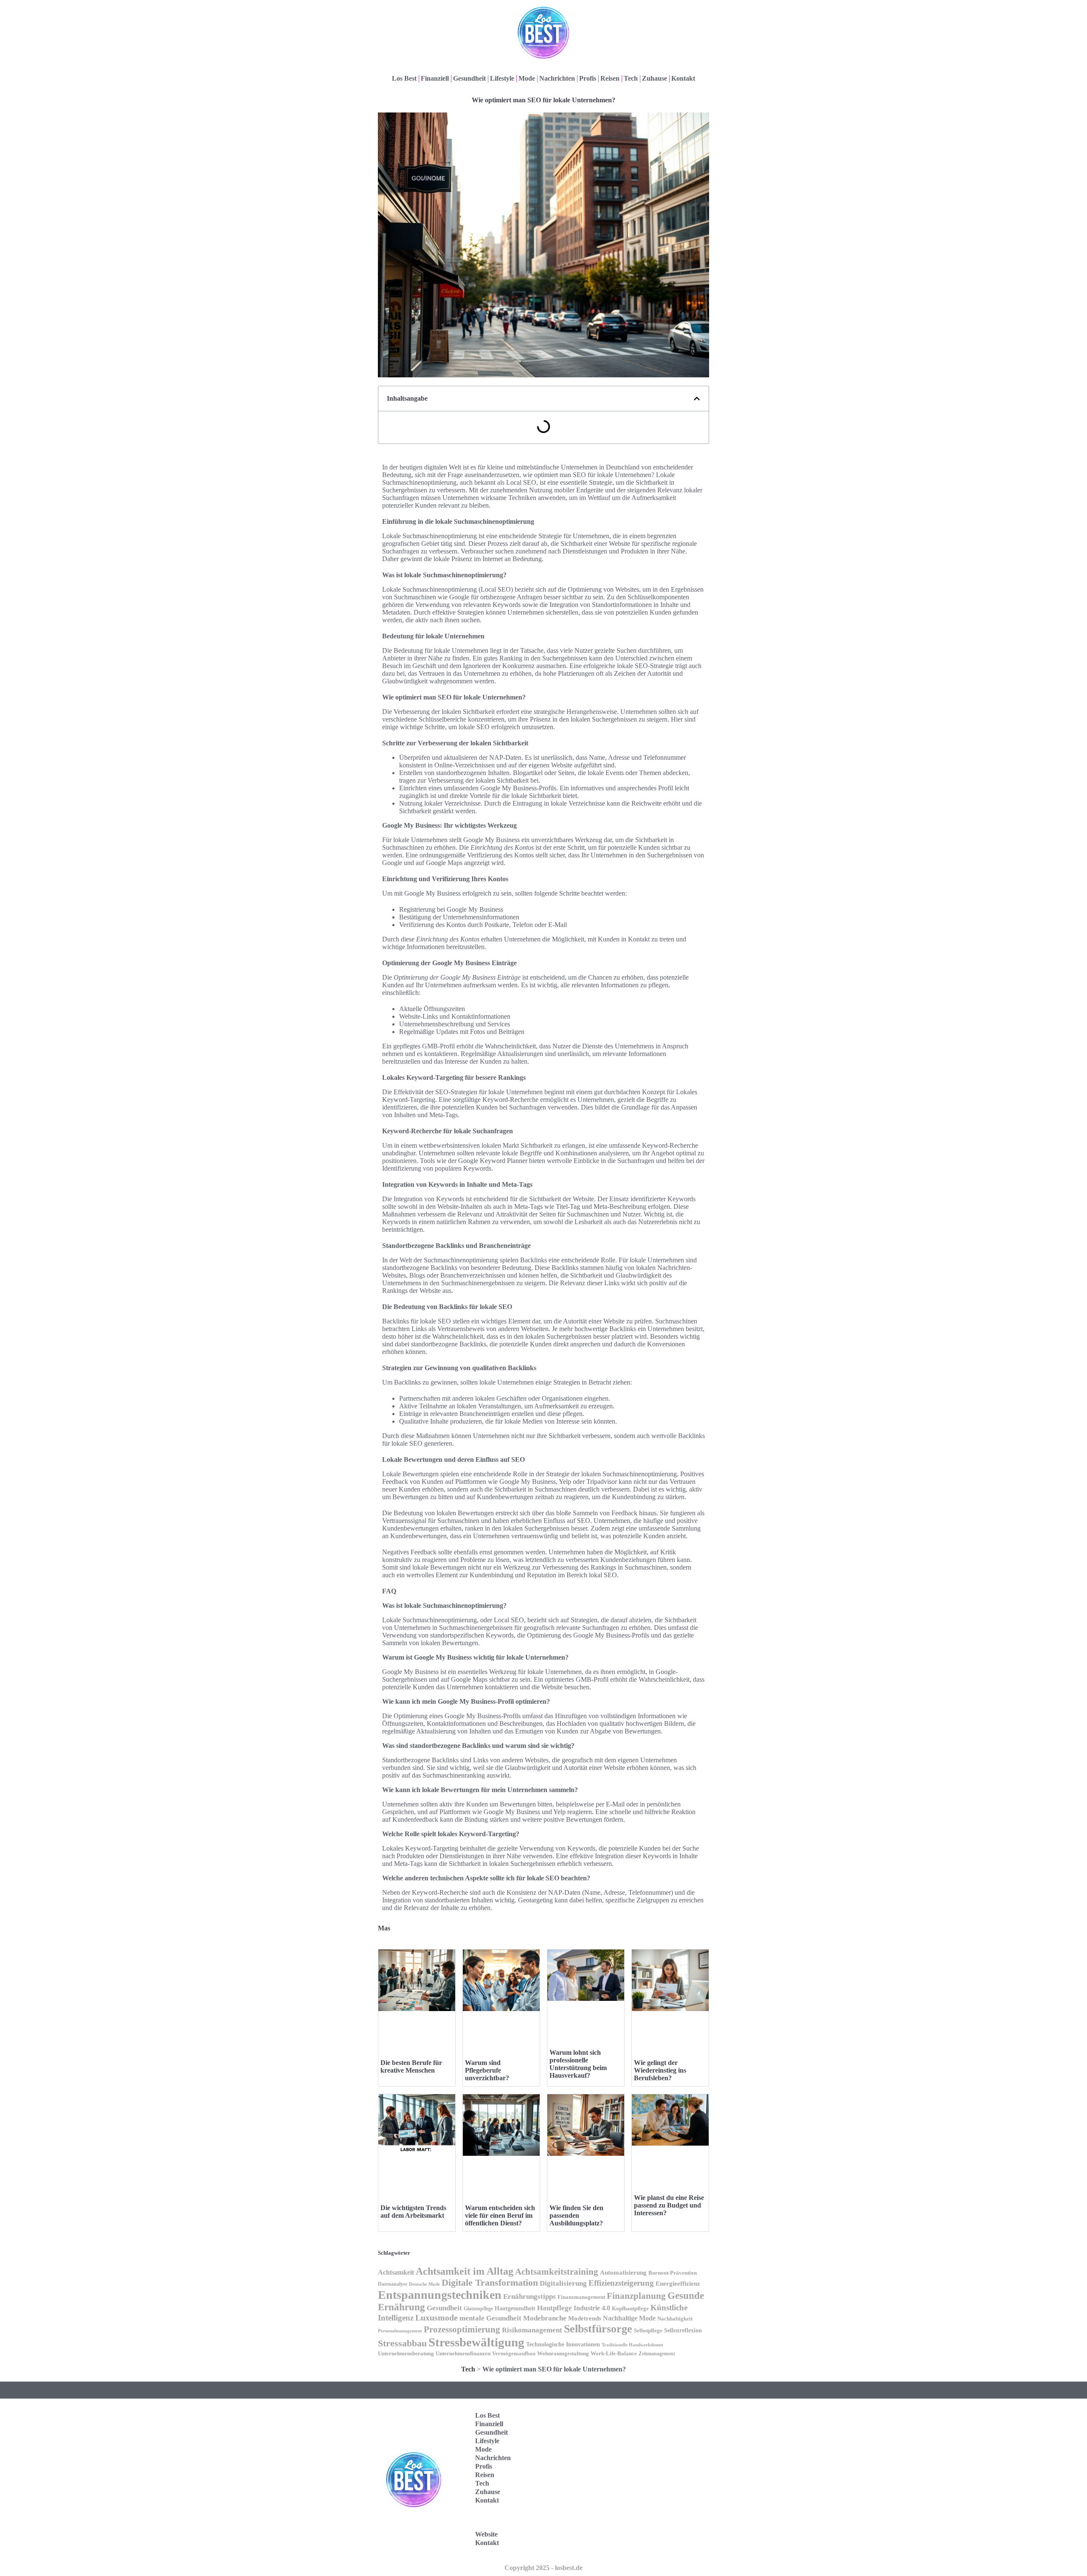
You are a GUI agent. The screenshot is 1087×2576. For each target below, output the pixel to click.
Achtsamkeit (396, 2273)
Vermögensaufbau (514, 2354)
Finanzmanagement (581, 2297)
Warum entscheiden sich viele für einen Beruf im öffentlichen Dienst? (500, 2215)
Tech (631, 78)
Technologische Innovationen (563, 2344)
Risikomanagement (532, 2330)
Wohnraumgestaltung (563, 2354)
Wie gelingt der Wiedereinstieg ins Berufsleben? (660, 2070)
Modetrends (585, 2318)
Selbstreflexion (683, 2330)
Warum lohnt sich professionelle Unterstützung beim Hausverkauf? (578, 2064)
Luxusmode (436, 2318)
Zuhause (655, 78)
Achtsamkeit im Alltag (465, 2271)
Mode (527, 78)
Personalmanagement (400, 2331)
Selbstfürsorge (598, 2329)
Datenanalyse (393, 2284)
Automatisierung (623, 2273)
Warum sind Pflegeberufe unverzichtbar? (487, 2070)
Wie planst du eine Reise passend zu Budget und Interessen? (669, 2205)
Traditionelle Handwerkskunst (632, 2345)
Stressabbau (402, 2343)
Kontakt (683, 78)
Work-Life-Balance (614, 2354)
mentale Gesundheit (490, 2318)
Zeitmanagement (657, 2354)
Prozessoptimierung (462, 2329)
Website (486, 2534)
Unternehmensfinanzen (463, 2354)
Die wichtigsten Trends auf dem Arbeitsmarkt (413, 2212)
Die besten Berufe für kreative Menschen (411, 2066)
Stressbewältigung (476, 2342)
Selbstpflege (648, 2331)
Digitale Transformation (490, 2282)
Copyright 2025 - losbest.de (543, 2568)
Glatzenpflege (478, 2309)
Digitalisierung (563, 2283)
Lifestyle (502, 78)
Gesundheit (469, 78)
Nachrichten (557, 78)
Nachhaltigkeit (675, 2319)
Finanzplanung (636, 2296)
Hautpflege (555, 2308)
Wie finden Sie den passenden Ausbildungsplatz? (576, 2215)
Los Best (404, 78)
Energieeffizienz (678, 2284)
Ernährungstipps (529, 2296)
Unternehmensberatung (406, 2354)
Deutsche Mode (424, 2284)
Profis (588, 78)
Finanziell (435, 78)
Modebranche (545, 2318)
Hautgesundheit (515, 2308)
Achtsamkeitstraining (557, 2272)
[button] (697, 399)
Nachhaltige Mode (629, 2318)
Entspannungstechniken (440, 2295)
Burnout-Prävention (673, 2273)
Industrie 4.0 (592, 2308)
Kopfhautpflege (630, 2309)
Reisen (610, 78)
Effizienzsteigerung (621, 2283)
